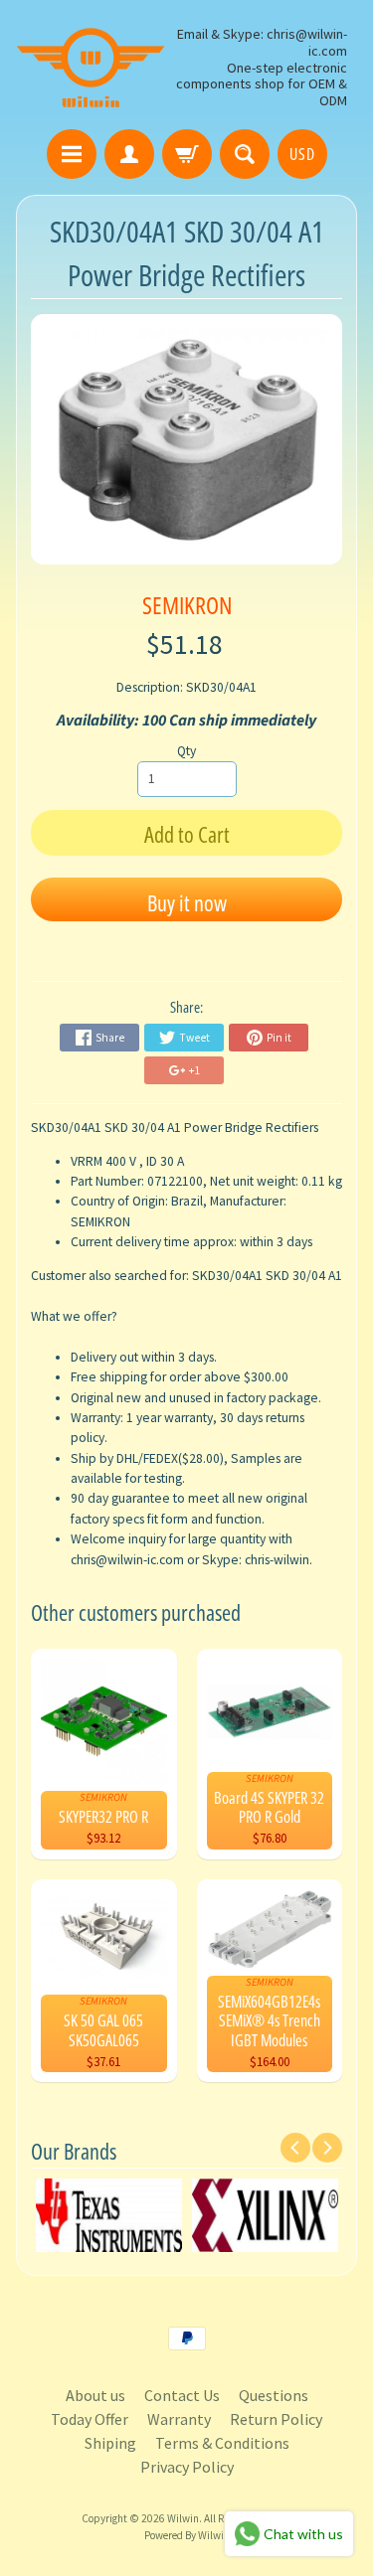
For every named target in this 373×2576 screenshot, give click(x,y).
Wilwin (183, 2518)
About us (95, 2395)
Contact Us (182, 2395)
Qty (186, 751)
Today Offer (90, 2419)
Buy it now (187, 902)
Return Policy (276, 2419)
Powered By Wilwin (187, 2535)
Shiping (110, 2443)
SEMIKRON (187, 605)
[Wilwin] (91, 68)
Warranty (179, 2419)
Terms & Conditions (222, 2443)
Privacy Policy (187, 2467)
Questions (274, 2395)
